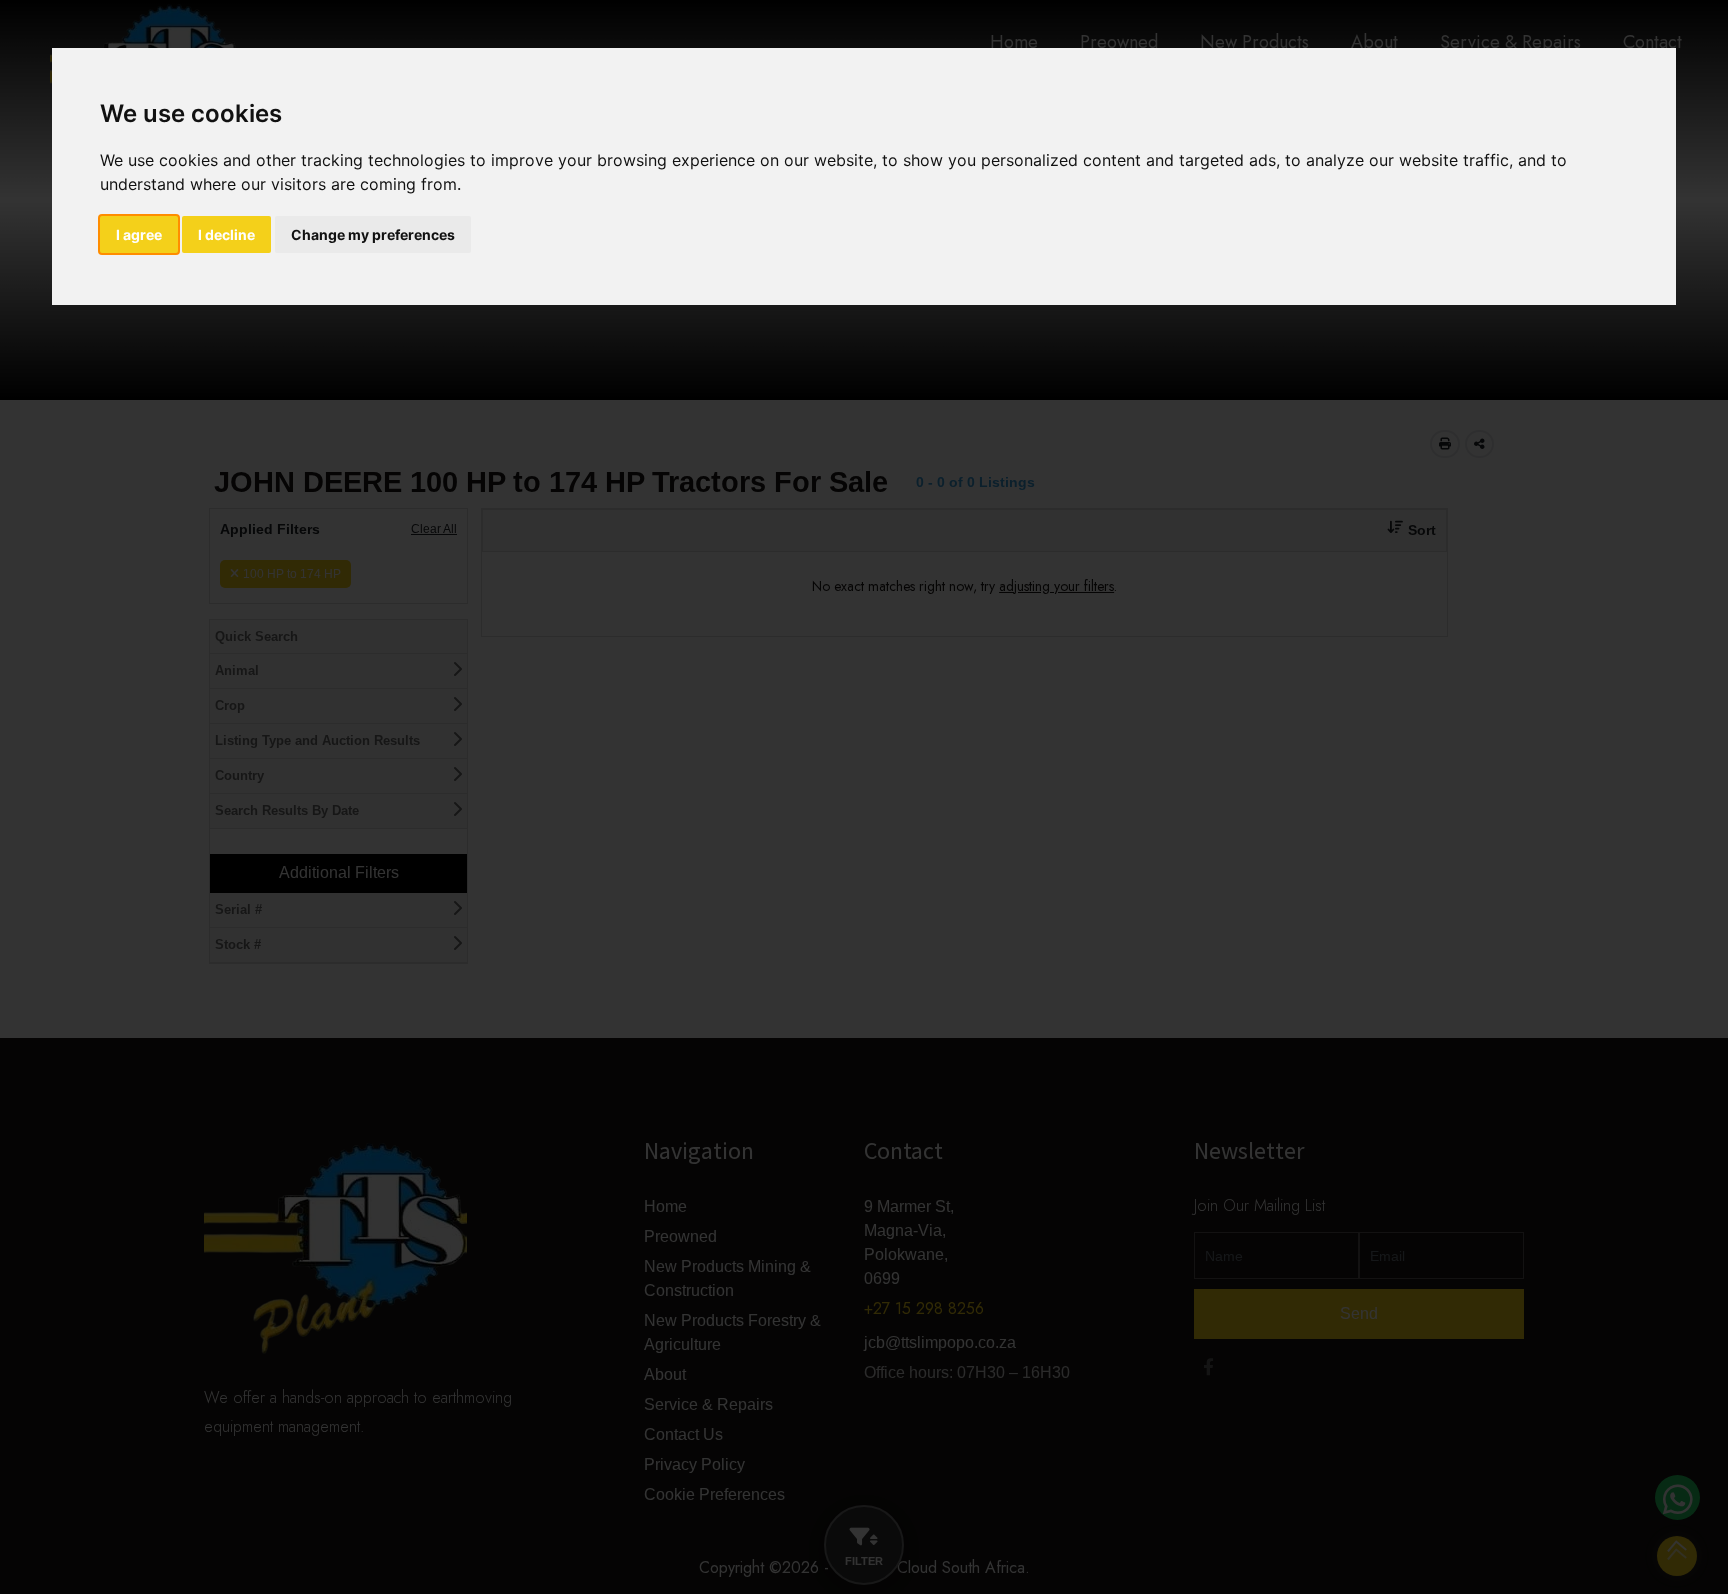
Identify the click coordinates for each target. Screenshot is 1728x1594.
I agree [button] (139, 234)
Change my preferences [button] (373, 234)
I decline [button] (226, 234)
